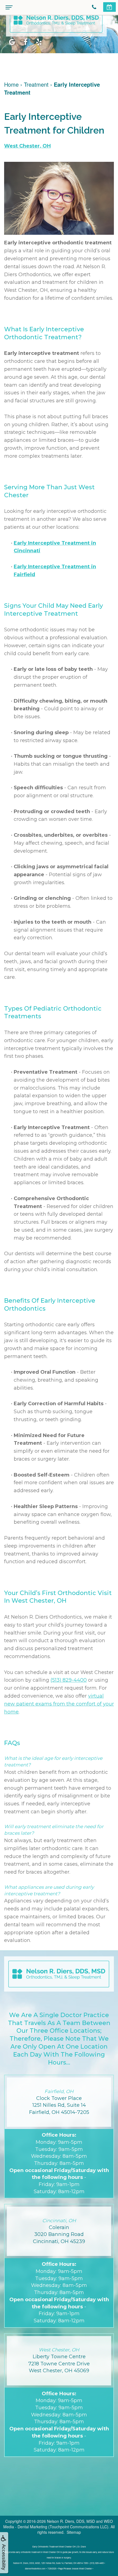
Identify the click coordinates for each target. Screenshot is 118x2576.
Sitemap (74, 2532)
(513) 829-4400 (69, 1680)
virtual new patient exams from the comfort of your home (59, 1704)
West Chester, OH (27, 146)
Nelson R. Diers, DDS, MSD (71, 2521)
